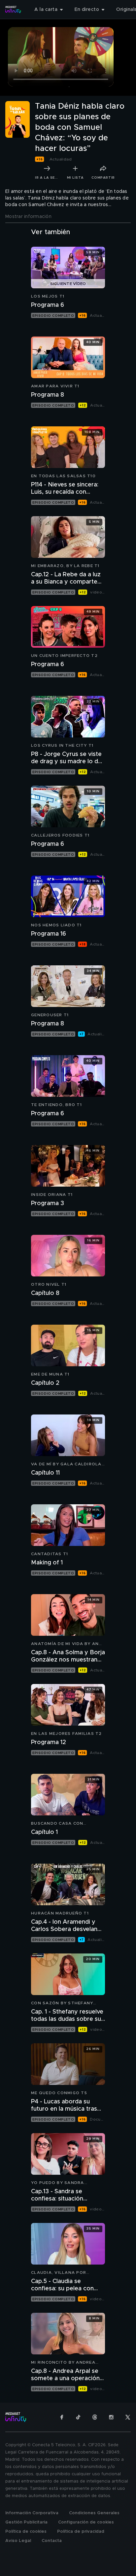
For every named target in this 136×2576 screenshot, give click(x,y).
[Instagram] (111, 2417)
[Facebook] (62, 2417)
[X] (128, 2417)
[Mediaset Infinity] (13, 10)
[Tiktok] (78, 2417)
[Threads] (95, 2417)
